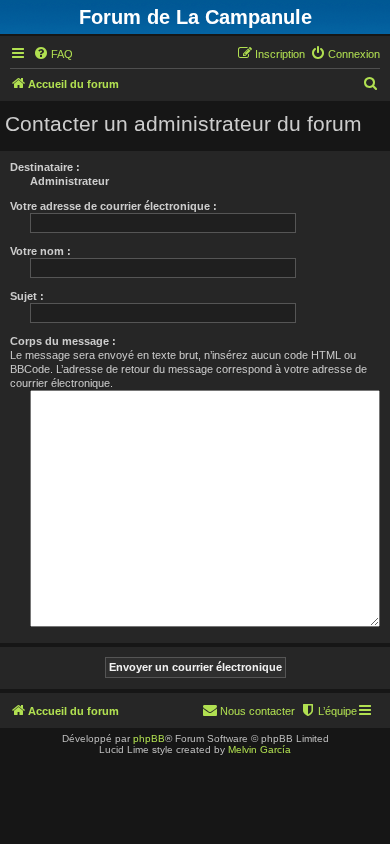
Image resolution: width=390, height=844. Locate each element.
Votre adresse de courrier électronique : (113, 206)
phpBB (149, 738)
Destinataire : (45, 167)
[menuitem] (53, 54)
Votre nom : (40, 251)
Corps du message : (63, 341)
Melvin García (259, 749)
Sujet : (27, 296)
